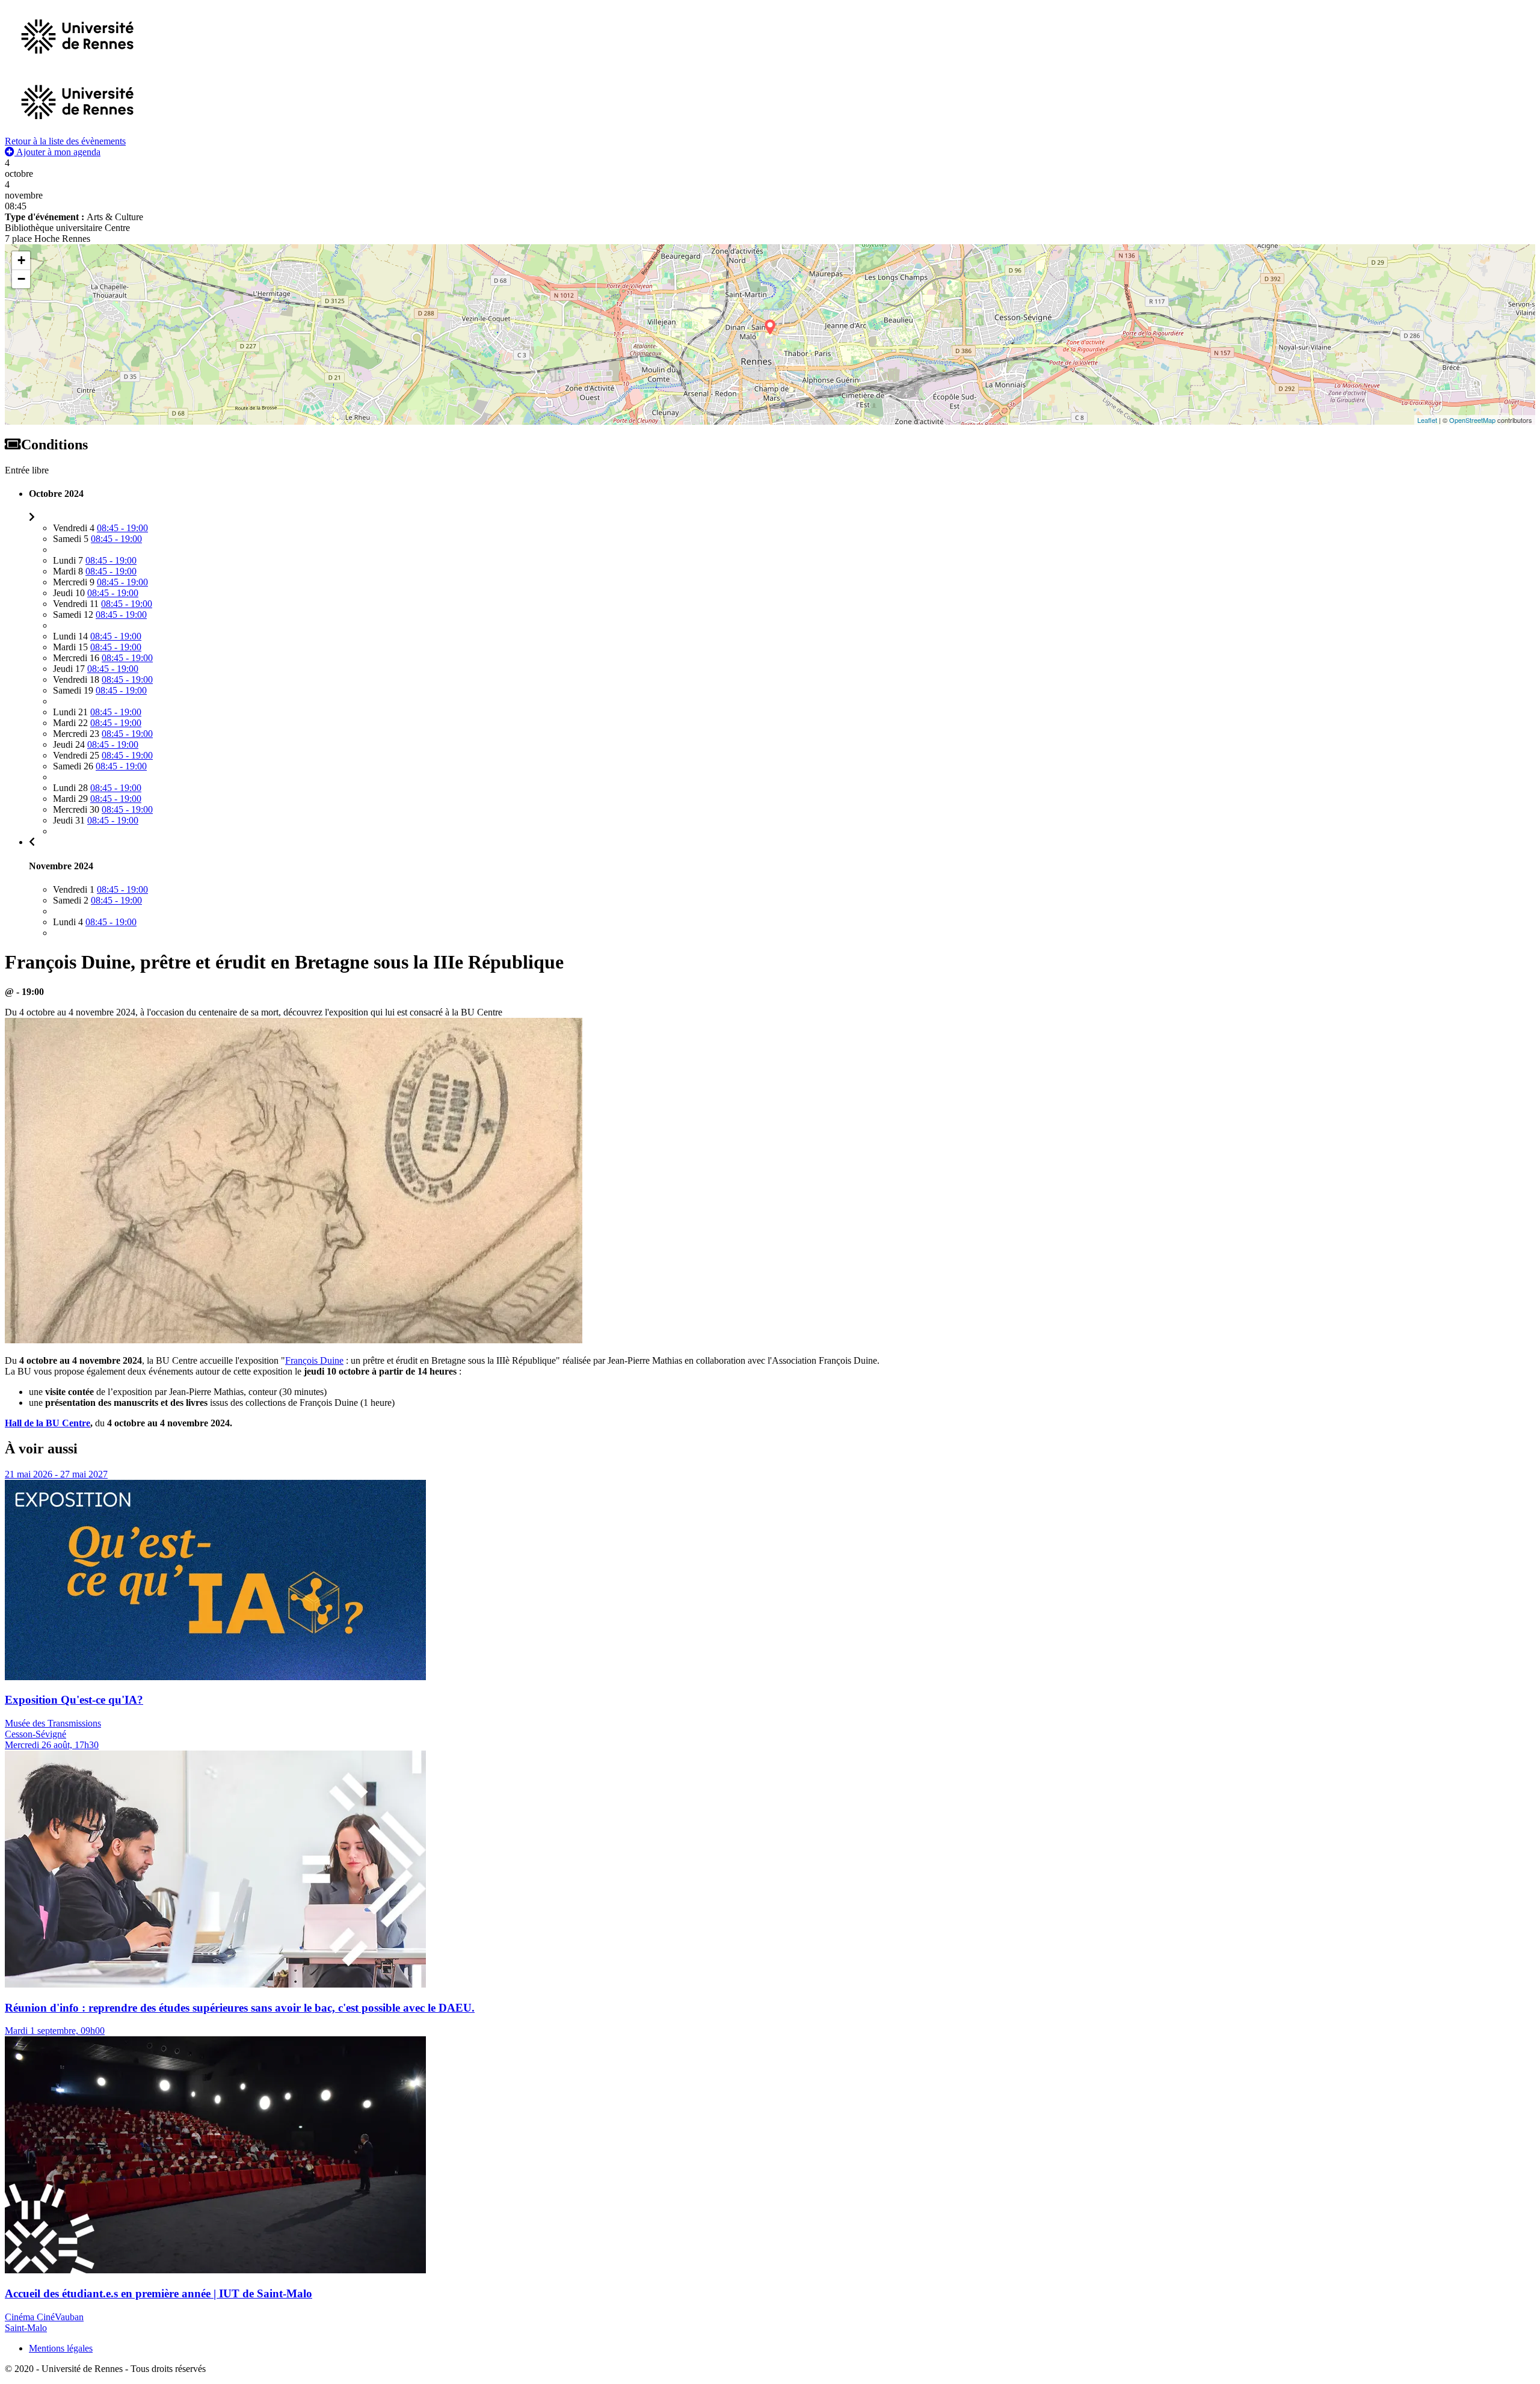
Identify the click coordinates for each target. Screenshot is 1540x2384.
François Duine (314, 1360)
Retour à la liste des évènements (65, 141)
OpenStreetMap (1472, 420)
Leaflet (1427, 420)
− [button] (21, 279)
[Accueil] (77, 130)
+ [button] (21, 260)
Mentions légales (61, 2348)
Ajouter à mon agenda (57, 152)
